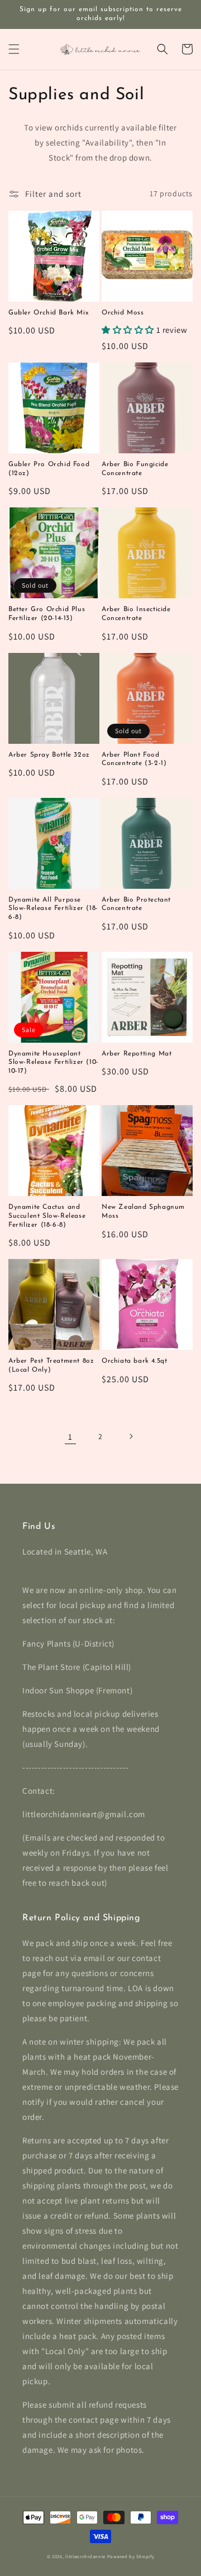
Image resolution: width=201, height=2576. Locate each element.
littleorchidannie (85, 2556)
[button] (14, 49)
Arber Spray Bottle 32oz (49, 755)
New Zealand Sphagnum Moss (143, 1212)
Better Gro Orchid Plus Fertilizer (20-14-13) (47, 614)
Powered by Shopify (131, 2556)
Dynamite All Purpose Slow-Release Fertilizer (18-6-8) (53, 909)
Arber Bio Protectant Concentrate (136, 904)
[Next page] (131, 1436)
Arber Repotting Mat (137, 1054)
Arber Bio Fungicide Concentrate (135, 469)
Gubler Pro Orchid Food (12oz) (49, 469)
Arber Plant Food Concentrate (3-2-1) (134, 759)
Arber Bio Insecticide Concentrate (136, 614)
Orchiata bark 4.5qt (134, 1361)
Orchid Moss (123, 313)
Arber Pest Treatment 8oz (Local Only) (51, 1366)
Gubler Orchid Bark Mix (49, 313)
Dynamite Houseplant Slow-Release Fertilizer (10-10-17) (54, 1062)
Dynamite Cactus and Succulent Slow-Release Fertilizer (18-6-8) (47, 1216)
